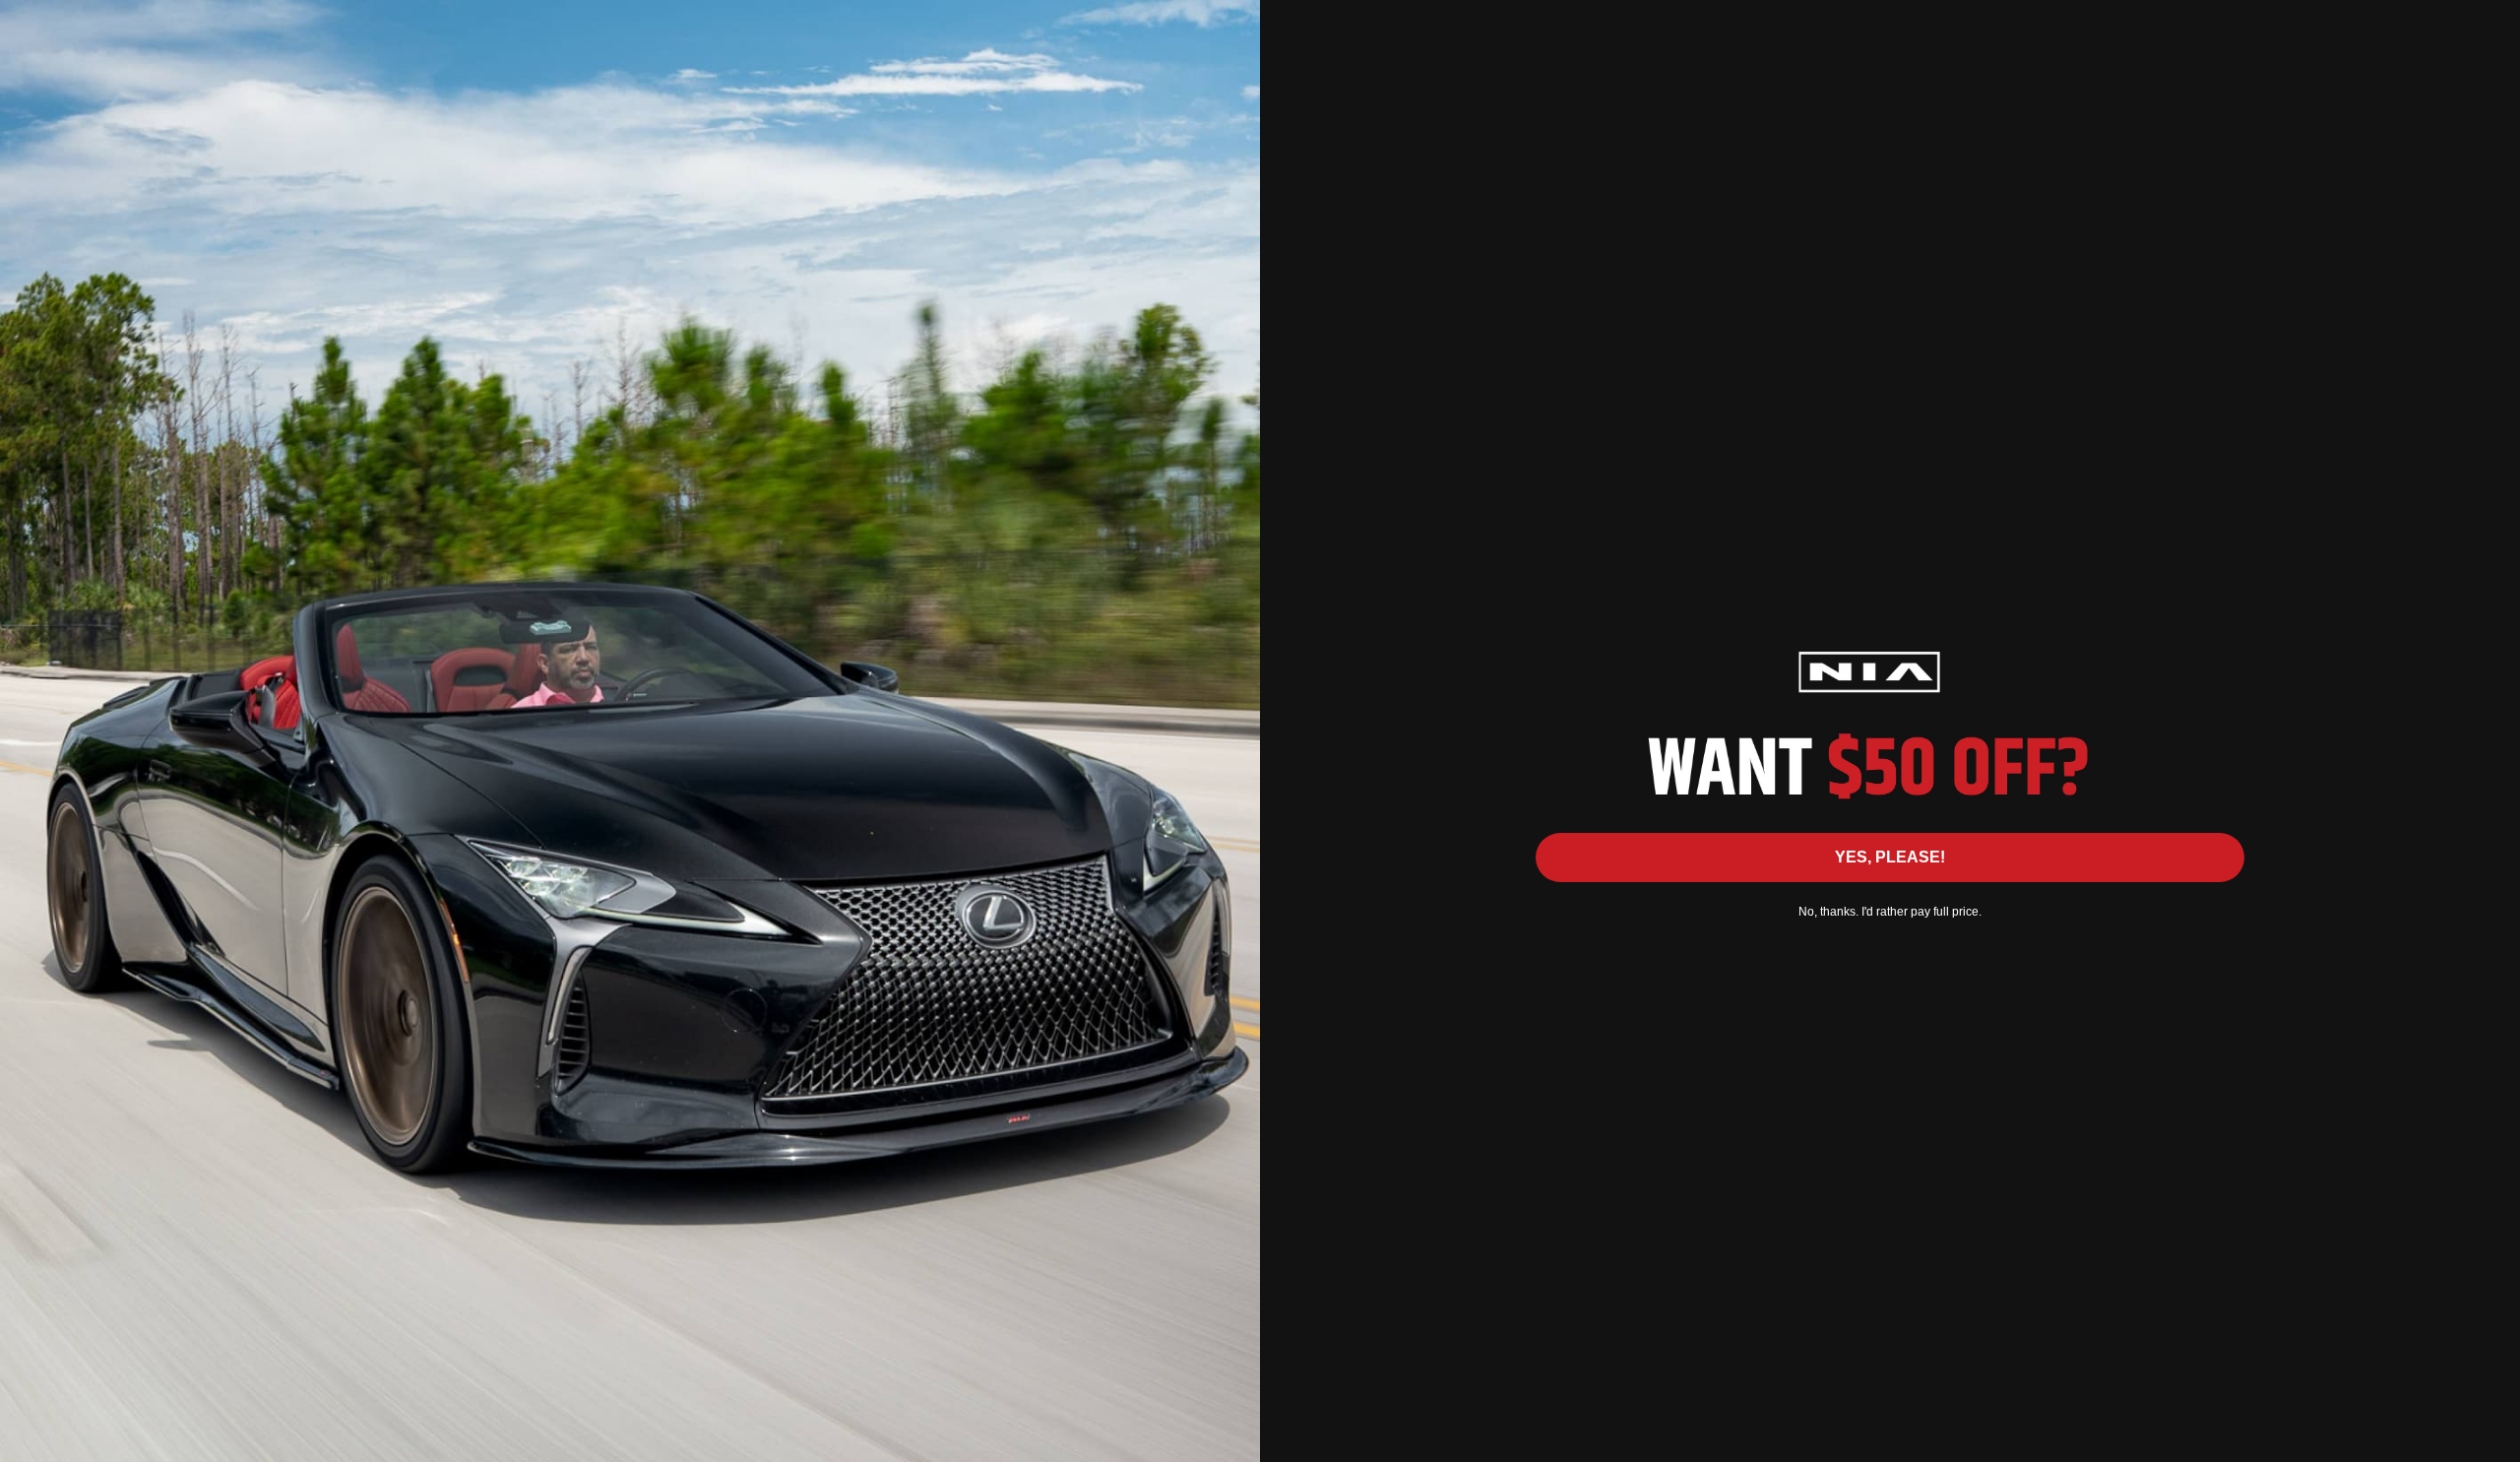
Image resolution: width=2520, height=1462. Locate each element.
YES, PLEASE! (1890, 857)
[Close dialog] (2495, 25)
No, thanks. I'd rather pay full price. (1890, 912)
